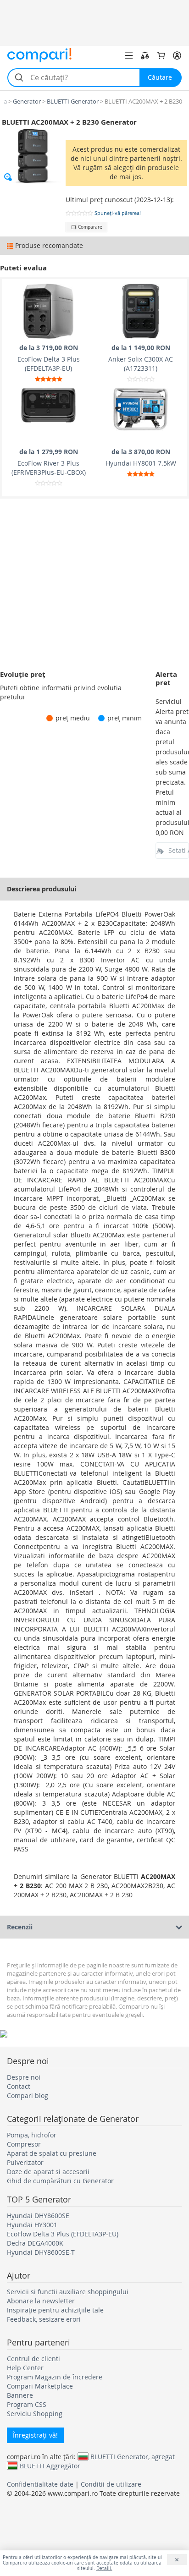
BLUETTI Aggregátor (50, 2466)
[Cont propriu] (177, 55)
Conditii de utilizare (111, 2484)
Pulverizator (25, 2162)
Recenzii (20, 1927)
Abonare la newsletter (41, 2301)
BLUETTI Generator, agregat (133, 2456)
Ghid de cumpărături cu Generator (60, 2181)
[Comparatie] (145, 55)
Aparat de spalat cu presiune (52, 2153)
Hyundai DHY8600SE (38, 2216)
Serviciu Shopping (35, 2414)
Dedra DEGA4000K (35, 2243)
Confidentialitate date (40, 2484)
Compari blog (28, 2095)
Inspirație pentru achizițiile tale (55, 2310)
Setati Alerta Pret (179, 850)
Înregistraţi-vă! (35, 2435)
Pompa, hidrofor (32, 2135)
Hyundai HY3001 (32, 2225)
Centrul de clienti (33, 2359)
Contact (19, 2086)
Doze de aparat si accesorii (48, 2172)
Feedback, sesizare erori (44, 2319)
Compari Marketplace (40, 2386)
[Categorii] (129, 55)
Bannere (20, 2395)
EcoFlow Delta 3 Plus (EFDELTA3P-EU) (63, 2234)
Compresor (24, 2144)
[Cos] (161, 55)
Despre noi (24, 2077)
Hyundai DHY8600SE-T (41, 2252)
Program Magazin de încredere (55, 2377)
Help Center (25, 2368)
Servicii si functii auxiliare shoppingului (68, 2292)
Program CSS (27, 2404)
